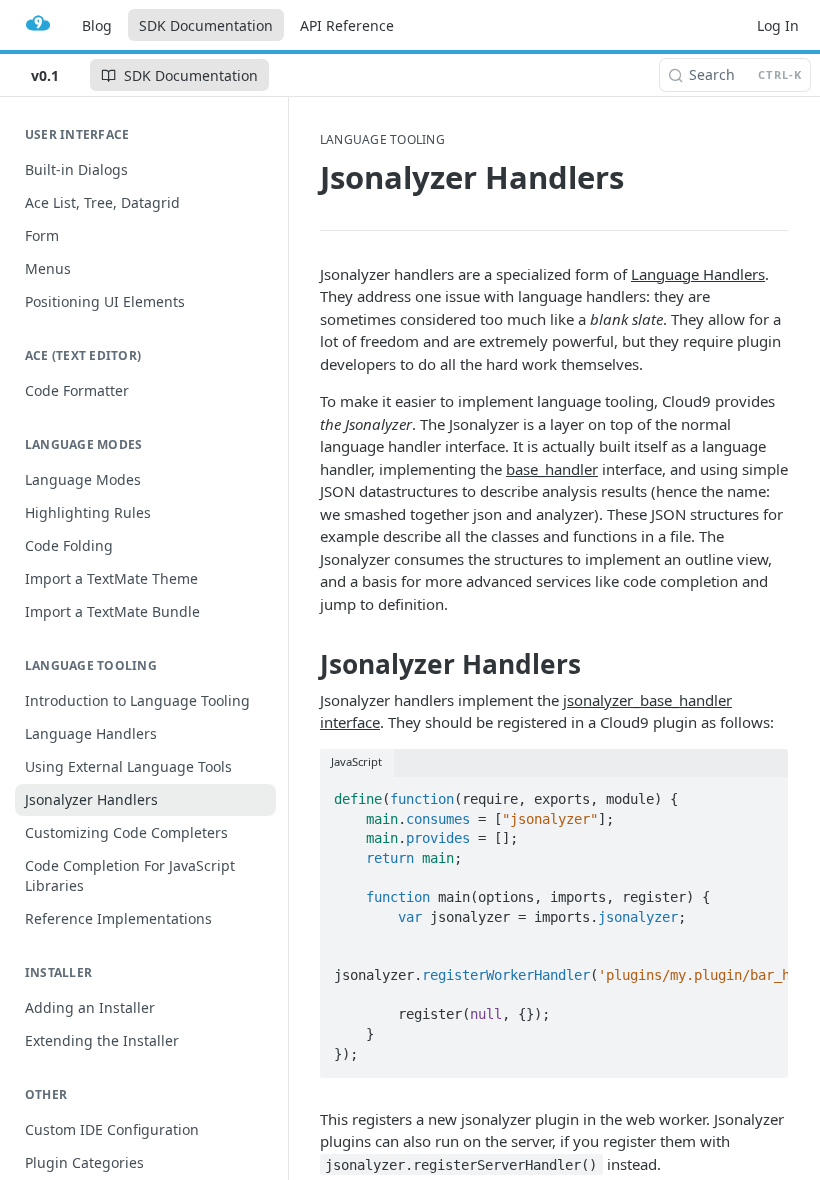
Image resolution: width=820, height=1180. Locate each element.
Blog (97, 25)
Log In (778, 25)
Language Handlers (698, 274)
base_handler (552, 469)
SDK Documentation (206, 25)
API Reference (347, 25)
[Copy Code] (764, 793)
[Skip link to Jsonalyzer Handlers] (306, 665)
